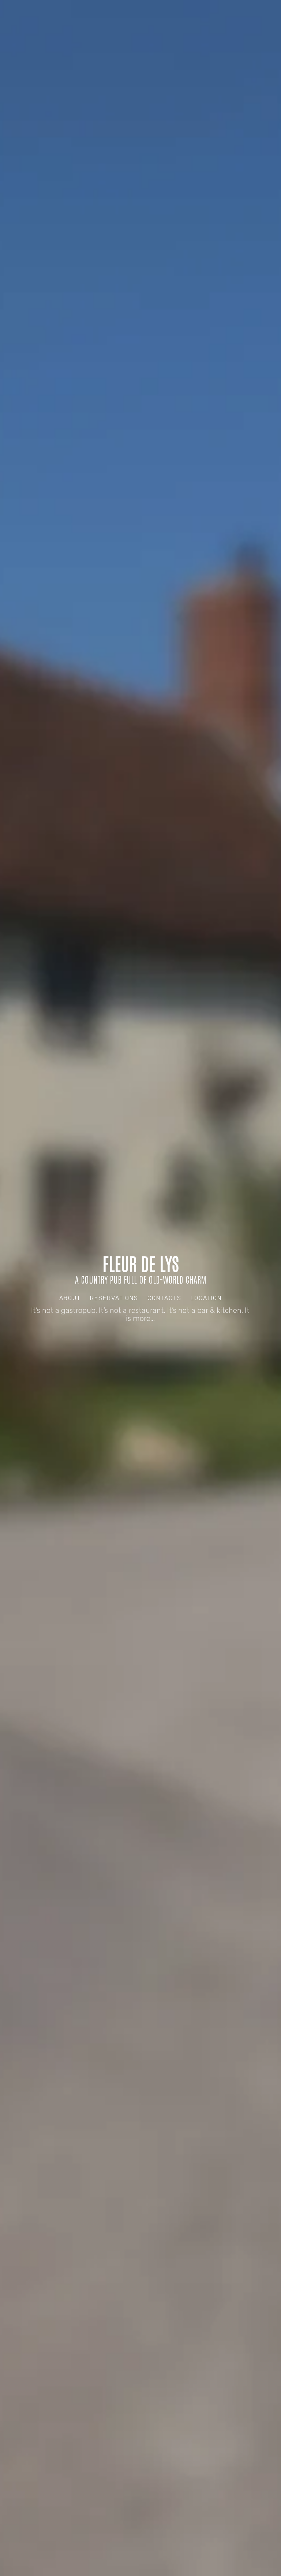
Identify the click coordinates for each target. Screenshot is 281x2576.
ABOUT (70, 1298)
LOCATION (206, 1298)
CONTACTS (164, 1298)
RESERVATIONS (114, 1298)
